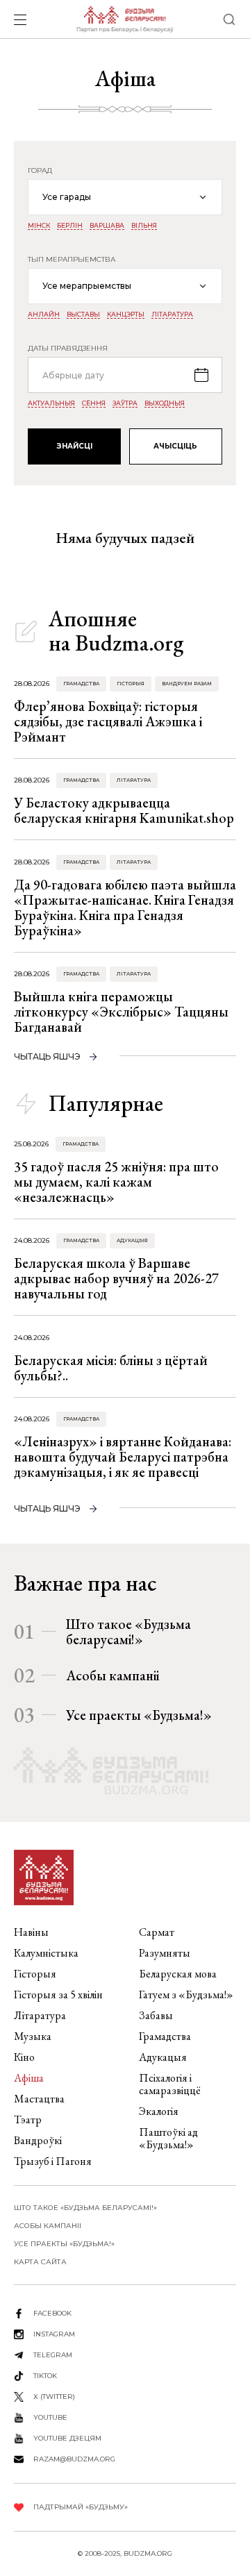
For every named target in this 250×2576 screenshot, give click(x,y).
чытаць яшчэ (47, 1056)
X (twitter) (54, 2397)
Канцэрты (126, 315)
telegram (53, 2355)
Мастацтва (39, 2099)
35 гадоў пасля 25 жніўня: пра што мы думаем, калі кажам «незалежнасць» (116, 1182)
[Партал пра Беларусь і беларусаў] (125, 19)
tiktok (45, 2376)
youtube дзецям (67, 2438)
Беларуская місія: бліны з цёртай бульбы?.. (111, 1368)
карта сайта (40, 2262)
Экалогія (159, 2111)
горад (40, 171)
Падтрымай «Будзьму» (81, 2507)
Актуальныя (51, 403)
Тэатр (28, 2119)
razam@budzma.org (74, 2459)
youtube (50, 2417)
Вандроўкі (38, 2140)
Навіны (31, 1932)
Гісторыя (131, 684)
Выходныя (165, 403)
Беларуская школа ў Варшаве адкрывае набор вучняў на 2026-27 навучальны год (116, 1278)
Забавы (156, 2015)
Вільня (144, 226)
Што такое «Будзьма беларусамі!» (128, 1632)
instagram (54, 2334)
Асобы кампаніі (112, 1675)
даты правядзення (68, 349)
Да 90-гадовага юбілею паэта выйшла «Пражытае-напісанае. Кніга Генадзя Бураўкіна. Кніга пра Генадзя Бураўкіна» (125, 908)
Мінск (39, 226)
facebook (52, 2313)
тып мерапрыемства (72, 260)
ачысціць (175, 446)
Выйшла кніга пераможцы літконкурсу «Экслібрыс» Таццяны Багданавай (121, 1012)
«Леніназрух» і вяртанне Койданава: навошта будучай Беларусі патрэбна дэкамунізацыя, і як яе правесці (123, 1457)
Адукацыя (132, 1240)
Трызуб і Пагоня (53, 2161)
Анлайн (44, 315)
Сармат (157, 1932)
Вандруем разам (187, 684)
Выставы (83, 315)
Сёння (94, 403)
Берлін (70, 226)
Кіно (24, 2057)
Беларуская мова (178, 1974)
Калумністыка (46, 1953)
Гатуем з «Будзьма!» (186, 1994)
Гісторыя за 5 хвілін (58, 1994)
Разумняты (165, 1953)
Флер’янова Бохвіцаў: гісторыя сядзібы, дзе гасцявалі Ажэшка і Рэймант (108, 721)
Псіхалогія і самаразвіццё (170, 2084)
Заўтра (125, 403)
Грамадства (81, 684)
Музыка (33, 2036)
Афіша (29, 2078)
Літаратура (172, 315)
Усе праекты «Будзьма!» (139, 1715)
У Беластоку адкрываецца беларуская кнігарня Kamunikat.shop (124, 810)
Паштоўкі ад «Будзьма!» (168, 2138)
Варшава (107, 226)
